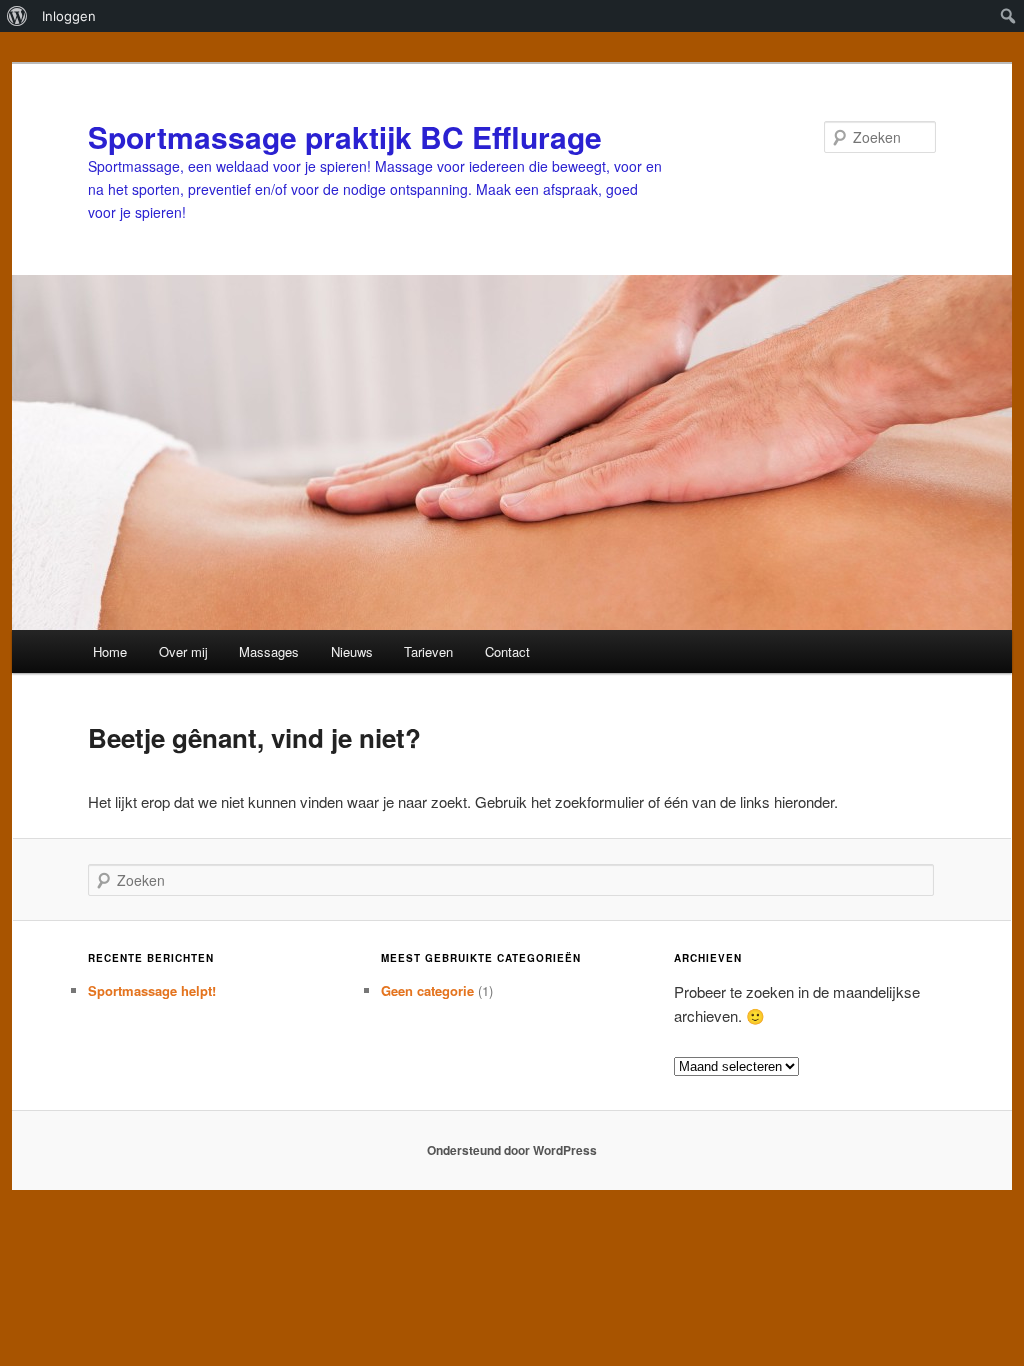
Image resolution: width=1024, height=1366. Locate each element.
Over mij (183, 651)
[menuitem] (17, 16)
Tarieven (428, 651)
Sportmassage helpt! (152, 990)
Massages (269, 651)
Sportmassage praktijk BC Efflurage (345, 136)
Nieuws (352, 651)
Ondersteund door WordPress (512, 1150)
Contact (507, 651)
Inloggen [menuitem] (69, 16)
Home (110, 651)
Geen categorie (427, 990)
